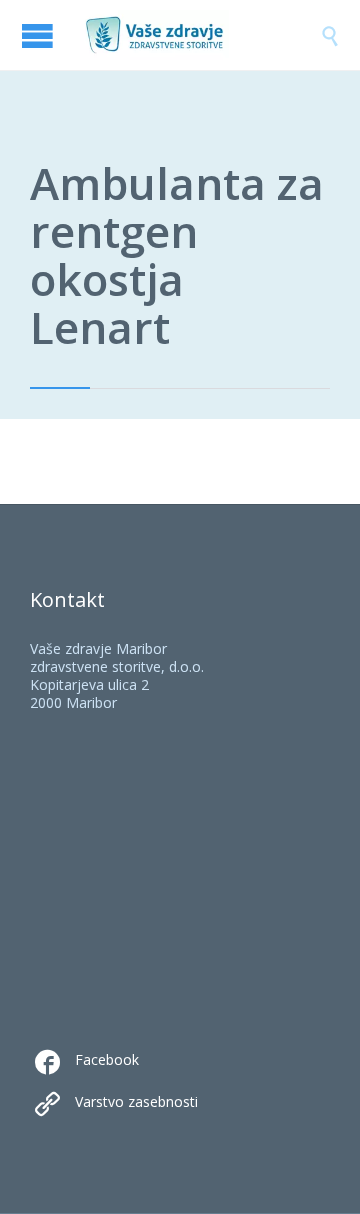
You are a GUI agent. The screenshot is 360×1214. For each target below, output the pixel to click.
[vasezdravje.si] (200, 35)
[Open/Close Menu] (40, 35)
